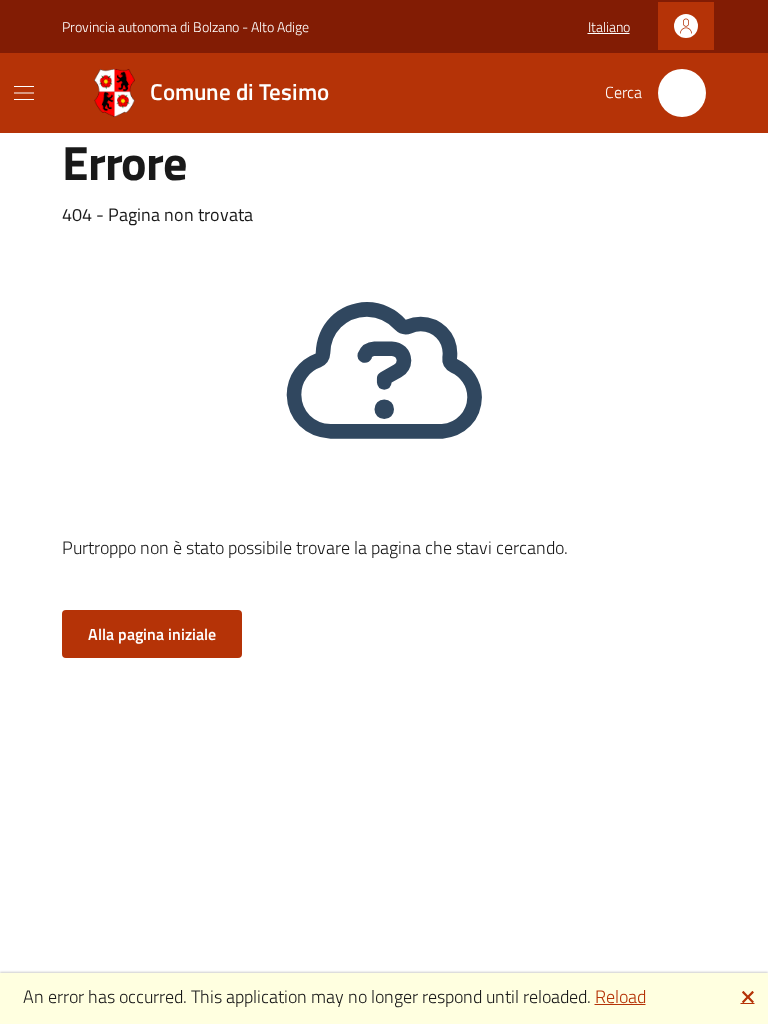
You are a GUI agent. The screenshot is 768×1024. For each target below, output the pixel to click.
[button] (609, 27)
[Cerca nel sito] (682, 93)
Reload (620, 996)
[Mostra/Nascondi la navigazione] (24, 93)
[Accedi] (686, 26)
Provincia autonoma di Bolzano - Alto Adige (185, 26)
